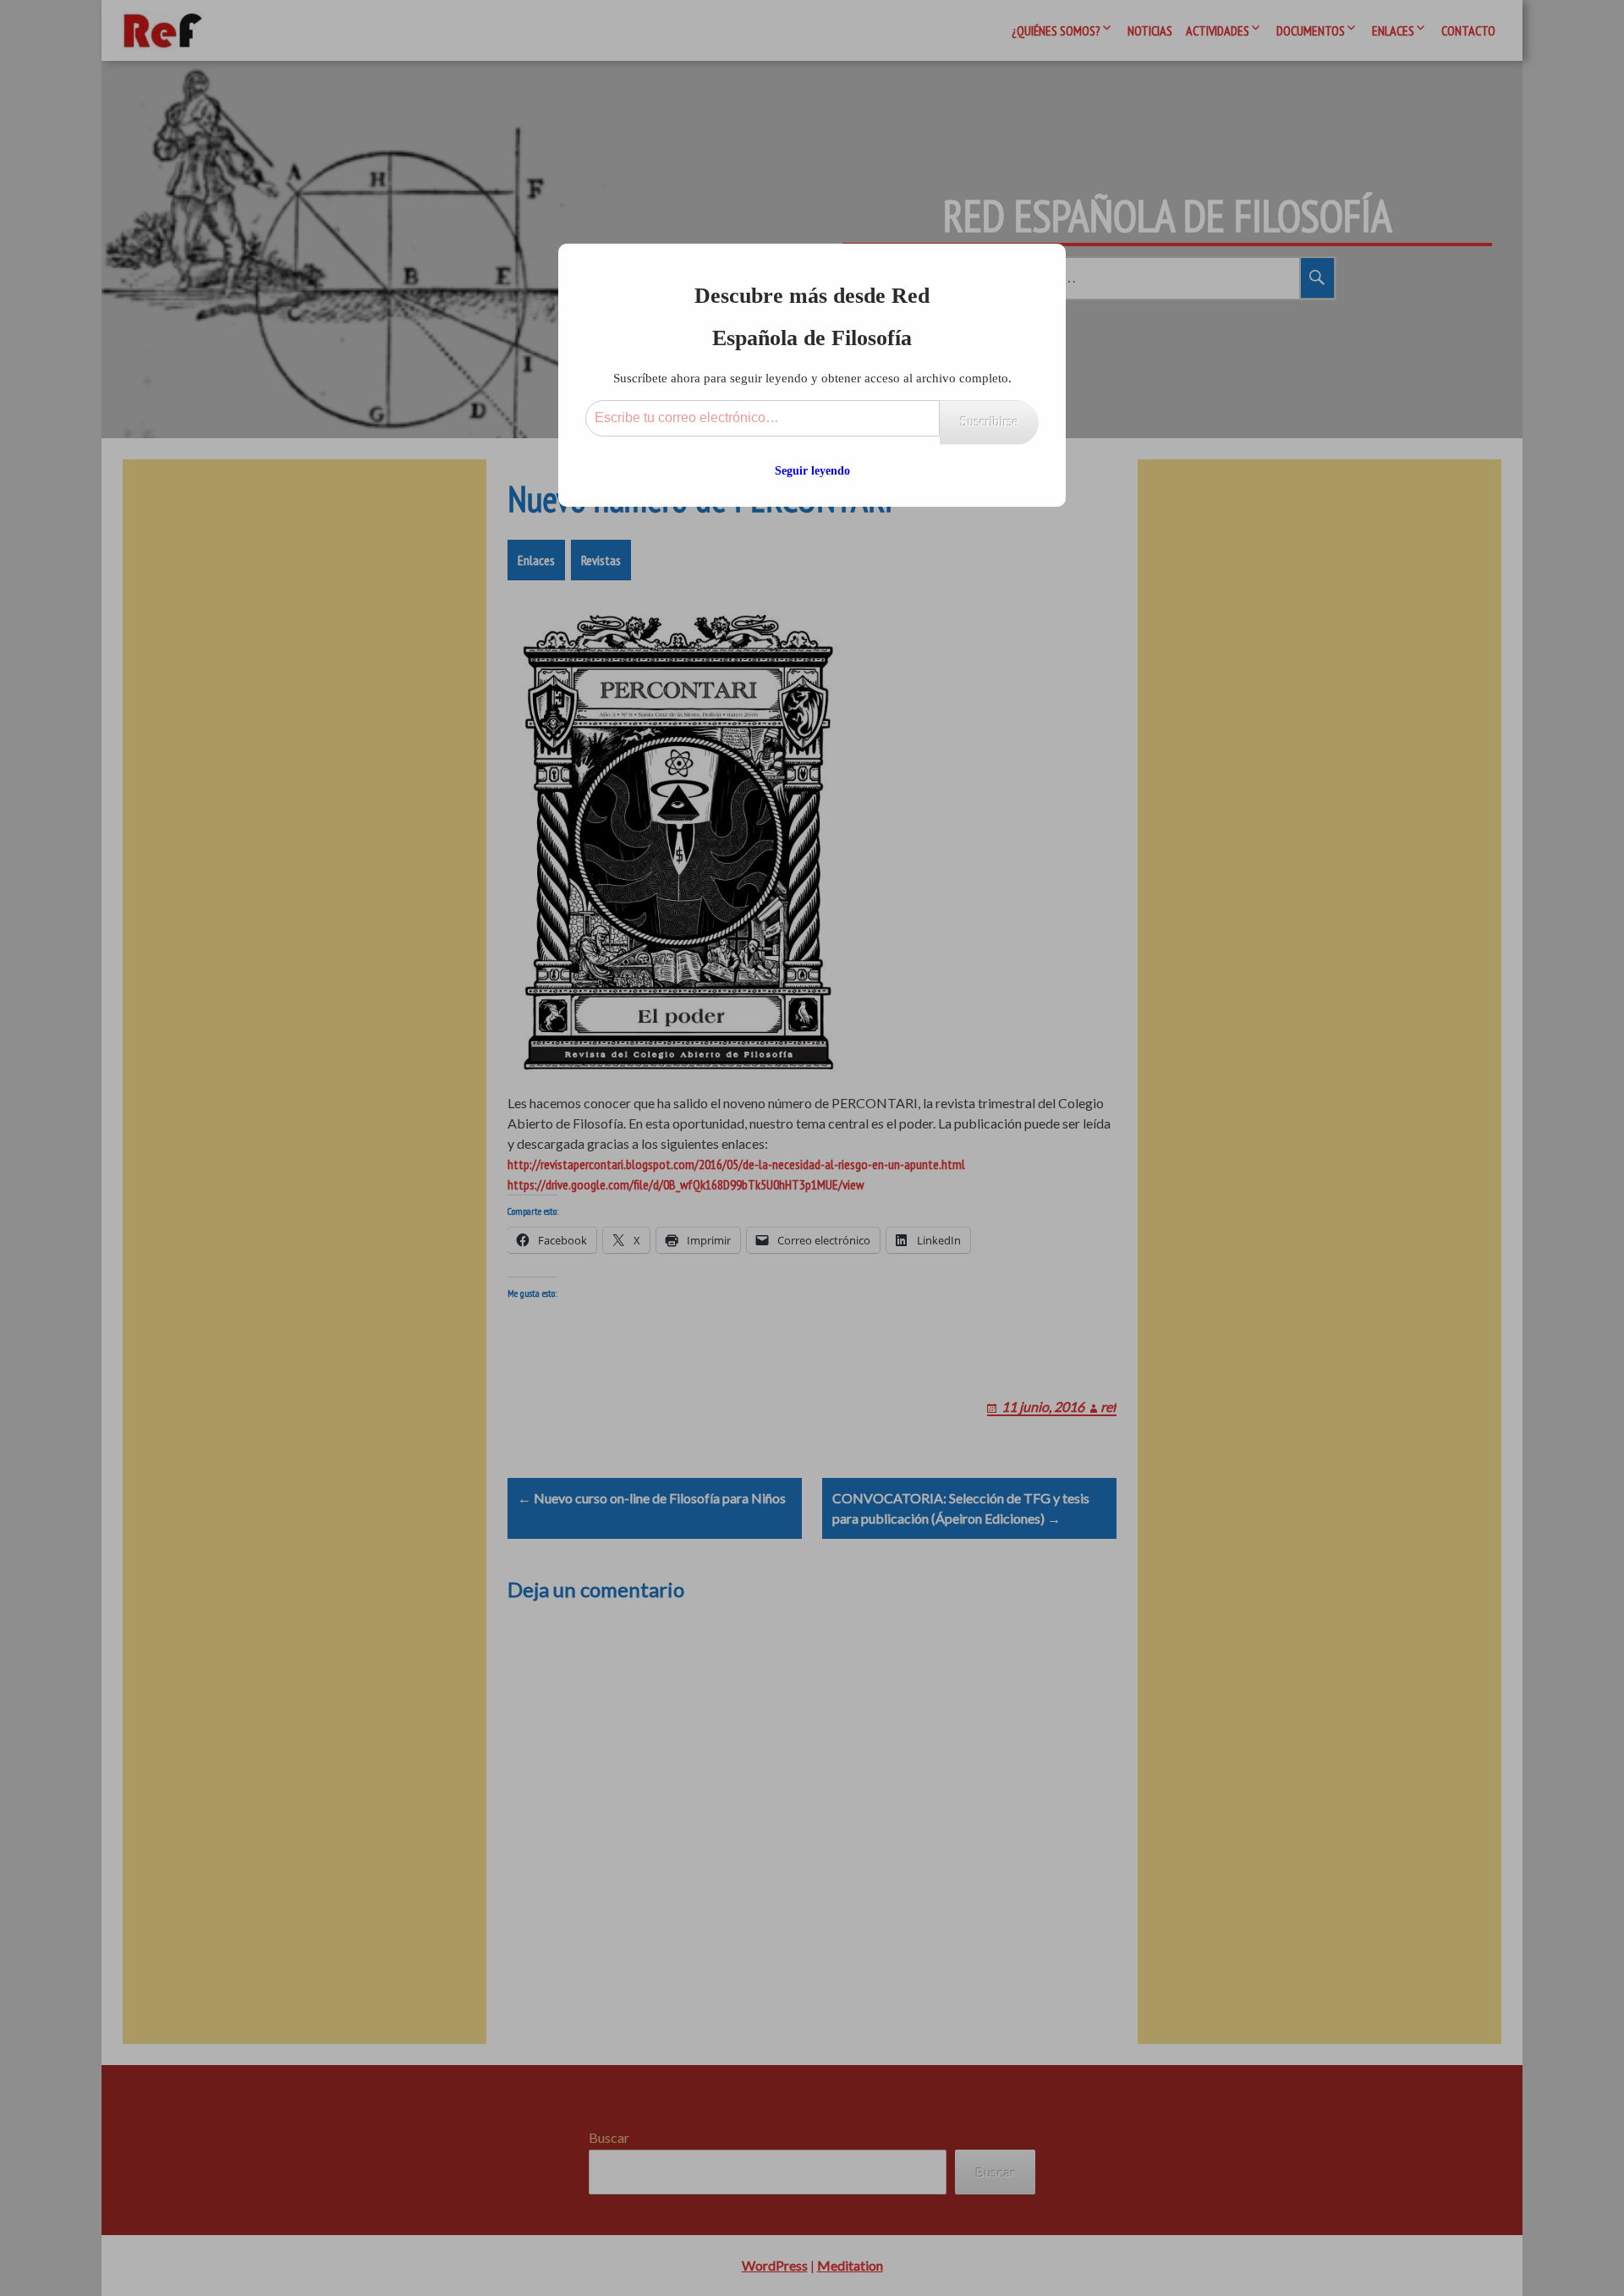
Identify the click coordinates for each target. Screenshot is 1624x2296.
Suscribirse (989, 422)
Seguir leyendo (812, 471)
